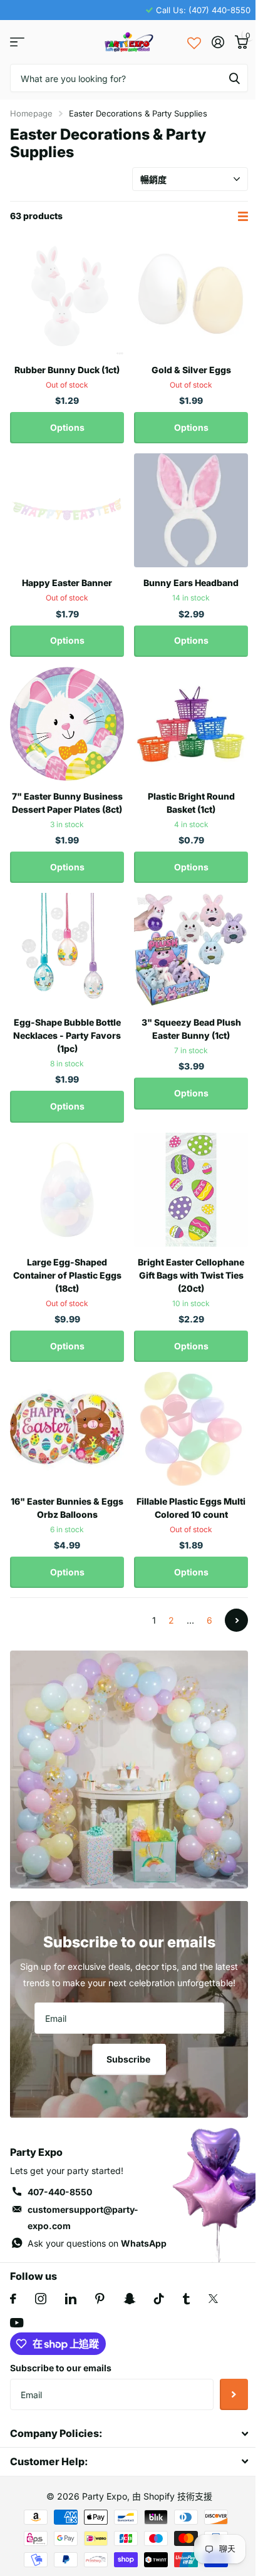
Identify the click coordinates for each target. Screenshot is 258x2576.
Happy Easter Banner (67, 583)
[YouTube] (17, 2323)
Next (236, 1620)
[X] (213, 2299)
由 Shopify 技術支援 (172, 2496)
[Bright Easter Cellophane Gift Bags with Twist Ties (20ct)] (191, 1190)
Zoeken (234, 78)
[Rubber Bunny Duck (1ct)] (67, 297)
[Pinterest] (100, 2299)
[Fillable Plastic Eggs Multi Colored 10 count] (191, 1429)
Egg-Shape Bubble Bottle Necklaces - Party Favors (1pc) (67, 1035)
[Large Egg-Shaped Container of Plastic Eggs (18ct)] (67, 1190)
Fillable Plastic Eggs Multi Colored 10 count (191, 1508)
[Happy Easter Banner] (67, 510)
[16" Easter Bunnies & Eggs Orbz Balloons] (67, 1429)
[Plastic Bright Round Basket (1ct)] (191, 724)
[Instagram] (41, 2299)
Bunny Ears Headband (191, 583)
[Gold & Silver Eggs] (191, 297)
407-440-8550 (60, 2192)
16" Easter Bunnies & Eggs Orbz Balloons (67, 1508)
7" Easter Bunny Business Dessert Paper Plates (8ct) (67, 803)
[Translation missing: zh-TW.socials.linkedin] (71, 2299)
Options (67, 427)
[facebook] (13, 2299)
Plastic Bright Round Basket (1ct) (191, 803)
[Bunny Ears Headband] (191, 510)
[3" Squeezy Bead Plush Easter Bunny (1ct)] (191, 950)
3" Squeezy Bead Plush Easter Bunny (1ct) (191, 1029)
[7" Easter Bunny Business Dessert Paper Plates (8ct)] (67, 724)
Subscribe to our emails (61, 2368)
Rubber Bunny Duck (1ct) (67, 370)
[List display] (243, 216)
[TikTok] (159, 2299)
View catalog (17, 42)
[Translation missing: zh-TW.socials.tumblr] (186, 2299)
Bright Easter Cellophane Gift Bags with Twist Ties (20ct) (191, 1275)
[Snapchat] (129, 2299)
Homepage (31, 113)
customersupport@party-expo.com (83, 2218)
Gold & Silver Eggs (191, 370)
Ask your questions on (97, 2243)
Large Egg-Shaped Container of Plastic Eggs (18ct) (67, 1275)
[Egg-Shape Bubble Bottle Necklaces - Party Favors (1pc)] (67, 950)
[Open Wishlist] (194, 42)
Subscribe (129, 2059)
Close (129, 2434)
